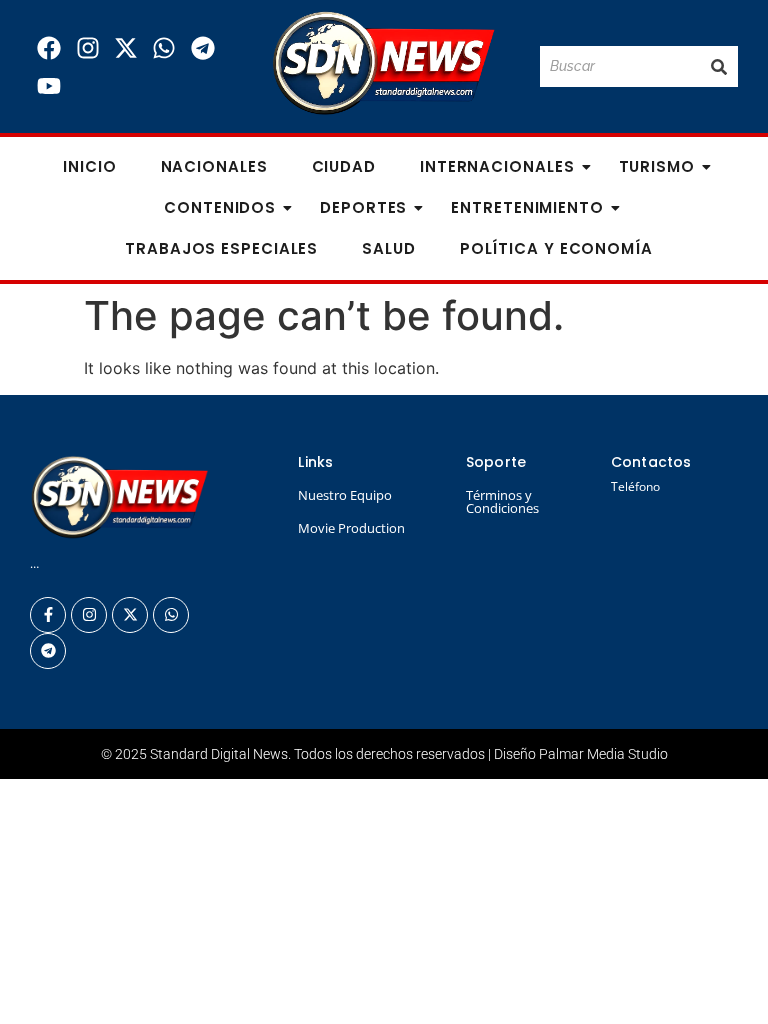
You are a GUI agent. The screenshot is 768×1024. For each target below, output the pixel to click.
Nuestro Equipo (345, 495)
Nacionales (214, 166)
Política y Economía (556, 248)
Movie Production (351, 528)
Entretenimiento (527, 207)
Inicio (89, 166)
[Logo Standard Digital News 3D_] (383, 63)
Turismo (657, 166)
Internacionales (497, 166)
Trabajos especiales (221, 248)
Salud (389, 248)
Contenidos (220, 207)
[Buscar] (719, 66)
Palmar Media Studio (603, 754)
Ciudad (344, 166)
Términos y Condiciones (502, 501)
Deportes (363, 207)
